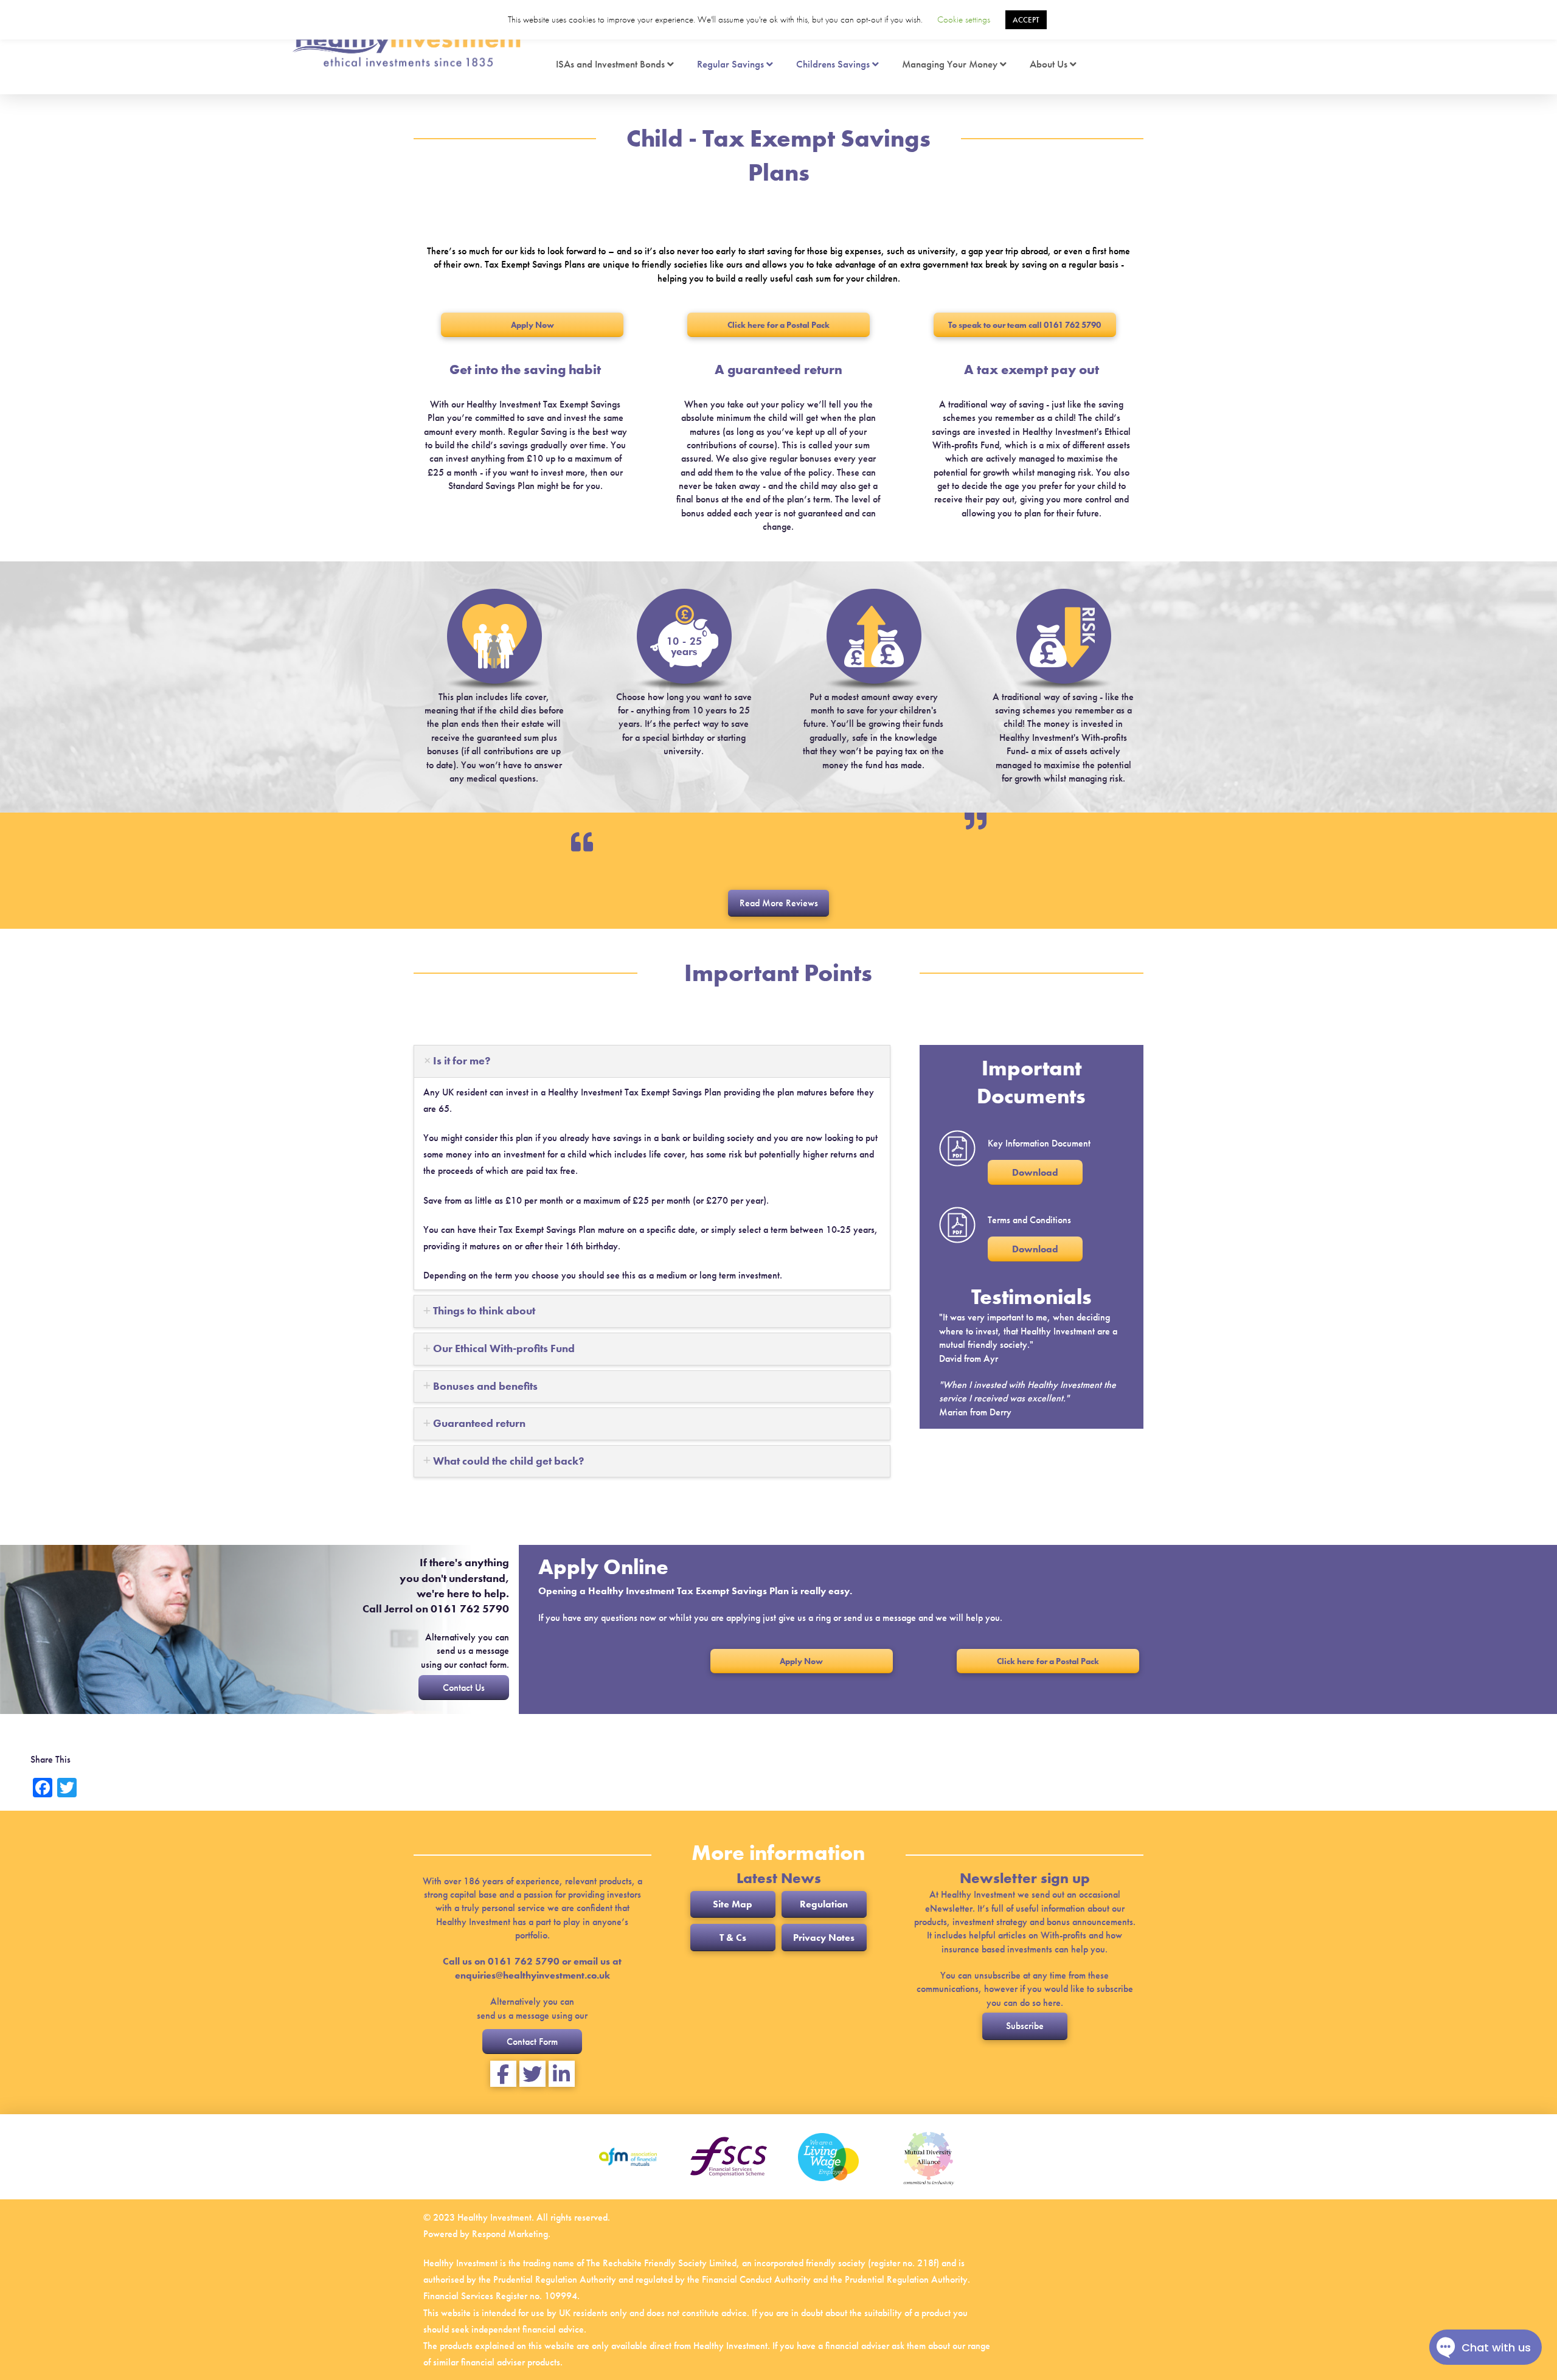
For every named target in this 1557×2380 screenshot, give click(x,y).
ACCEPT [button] (1026, 20)
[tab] (652, 1061)
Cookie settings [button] (964, 19)
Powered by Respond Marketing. (487, 2234)
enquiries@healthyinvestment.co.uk (532, 1975)
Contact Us (464, 1688)
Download (1035, 1172)
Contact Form (532, 2042)
